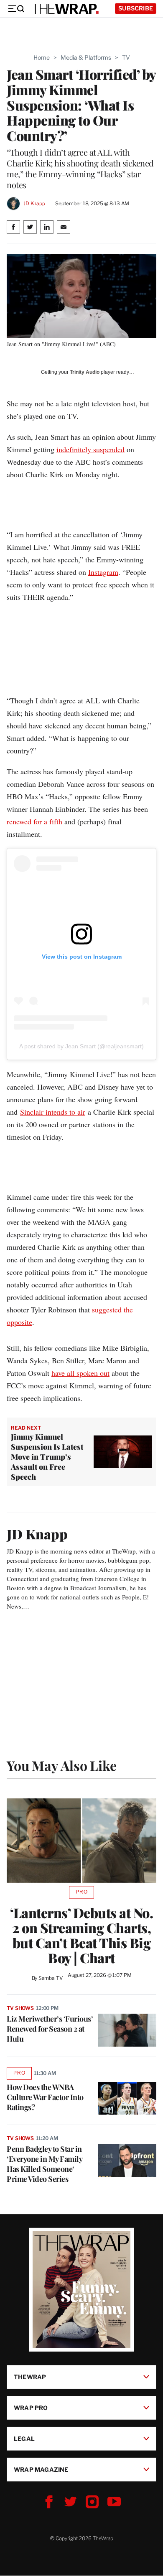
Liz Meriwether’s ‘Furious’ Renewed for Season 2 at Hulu (50, 2029)
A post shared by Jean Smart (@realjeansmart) (81, 1046)
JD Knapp (34, 203)
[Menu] (16, 9)
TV (126, 57)
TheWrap (30, 2377)
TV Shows (20, 2008)
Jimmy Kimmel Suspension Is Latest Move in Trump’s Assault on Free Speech (47, 1457)
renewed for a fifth (34, 821)
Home (42, 57)
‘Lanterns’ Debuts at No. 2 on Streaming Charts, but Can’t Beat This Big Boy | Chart (81, 1935)
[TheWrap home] (65, 9)
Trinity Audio (85, 372)
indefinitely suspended (90, 449)
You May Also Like (62, 1765)
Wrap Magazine (41, 2469)
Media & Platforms (86, 57)
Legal (24, 2439)
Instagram (103, 572)
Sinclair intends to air (53, 1112)
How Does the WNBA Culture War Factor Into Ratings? (45, 2097)
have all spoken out (80, 1373)
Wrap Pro (31, 2408)
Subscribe (136, 8)
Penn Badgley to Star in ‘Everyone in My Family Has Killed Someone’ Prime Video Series (44, 2164)
